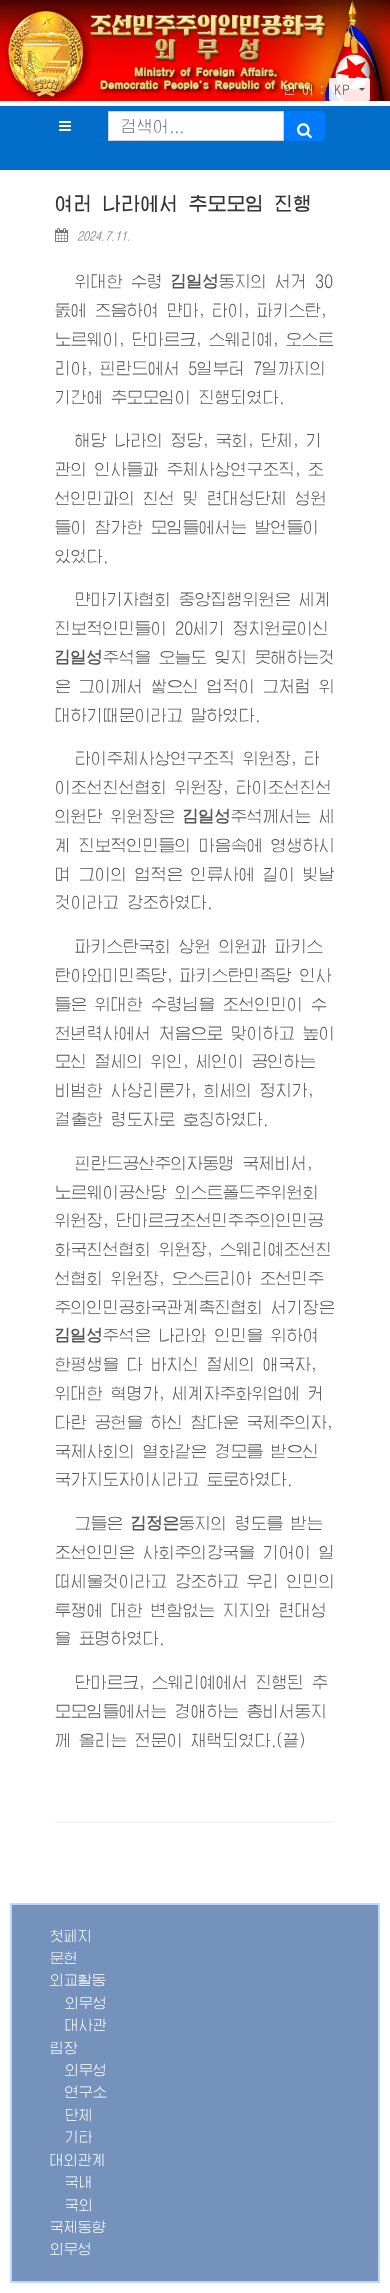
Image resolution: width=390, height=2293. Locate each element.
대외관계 (78, 2160)
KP (345, 90)
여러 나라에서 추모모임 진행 (184, 203)
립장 (64, 2048)
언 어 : (304, 90)
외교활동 (78, 1980)
